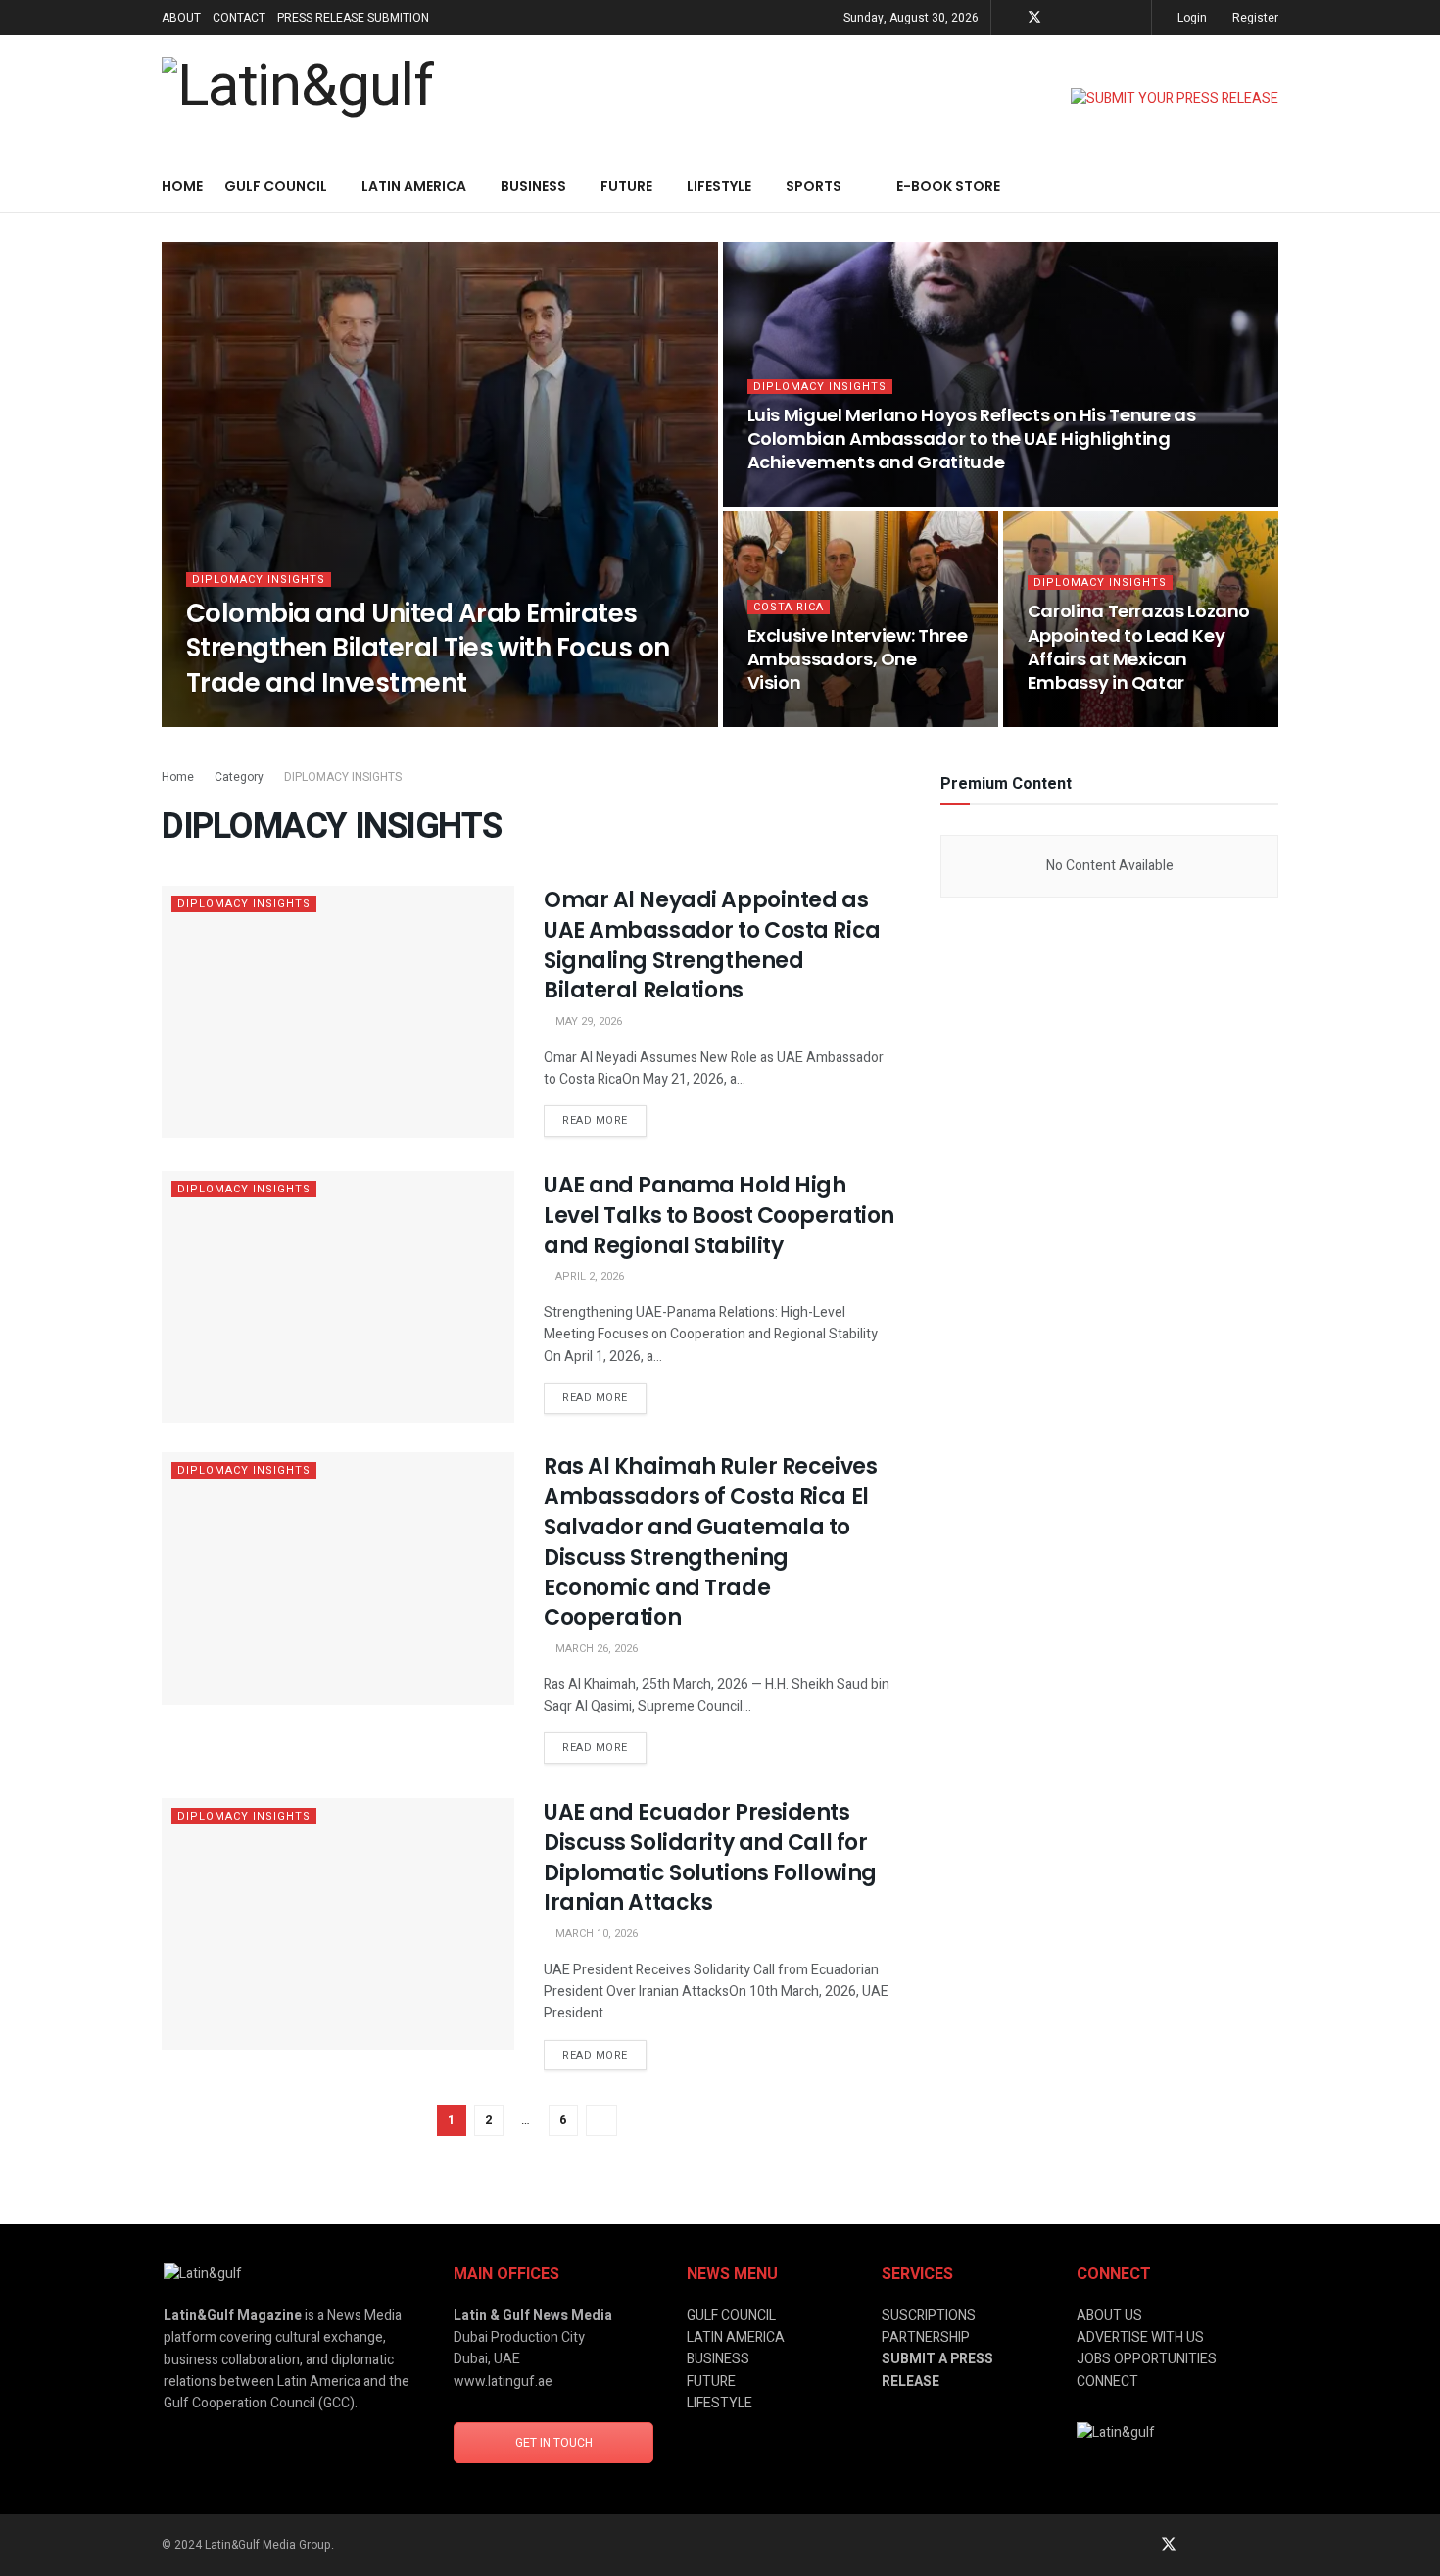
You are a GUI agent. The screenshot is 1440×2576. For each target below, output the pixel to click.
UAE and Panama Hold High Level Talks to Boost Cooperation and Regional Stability (719, 1215)
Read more (604, 1117)
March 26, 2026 (595, 1649)
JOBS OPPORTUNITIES (1147, 2359)
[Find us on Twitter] (1034, 18)
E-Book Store (948, 186)
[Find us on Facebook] (1109, 18)
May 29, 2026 (587, 1021)
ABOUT (181, 18)
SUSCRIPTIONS (929, 2316)
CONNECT (1107, 2382)
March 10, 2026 (595, 1934)
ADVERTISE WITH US (1140, 2337)
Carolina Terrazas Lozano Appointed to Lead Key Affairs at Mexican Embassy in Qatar (1139, 647)
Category (239, 777)
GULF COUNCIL (276, 186)
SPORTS (814, 186)
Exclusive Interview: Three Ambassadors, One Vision (858, 659)
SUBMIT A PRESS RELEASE (937, 2370)
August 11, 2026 (802, 500)
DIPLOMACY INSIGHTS (259, 580)
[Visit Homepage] (298, 99)
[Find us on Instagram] (1085, 18)
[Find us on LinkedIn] (1060, 18)
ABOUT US (1109, 2316)
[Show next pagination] (601, 2120)
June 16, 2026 (1074, 721)
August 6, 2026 (799, 721)
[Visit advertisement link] (1175, 99)
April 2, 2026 (588, 1276)
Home (182, 186)
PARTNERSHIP (926, 2337)
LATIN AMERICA (414, 186)
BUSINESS (533, 186)
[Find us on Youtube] (1134, 18)
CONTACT (239, 18)
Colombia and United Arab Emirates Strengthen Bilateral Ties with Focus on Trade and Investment (428, 648)
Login (1191, 18)
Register (1254, 18)
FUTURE (626, 186)
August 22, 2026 (240, 721)
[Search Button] (1271, 187)
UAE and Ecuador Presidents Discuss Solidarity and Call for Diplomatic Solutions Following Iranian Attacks (710, 1857)
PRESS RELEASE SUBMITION (353, 18)
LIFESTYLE (719, 186)
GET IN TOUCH (554, 2443)
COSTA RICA (789, 607)
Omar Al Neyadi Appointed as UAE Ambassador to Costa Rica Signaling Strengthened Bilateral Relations (712, 945)
